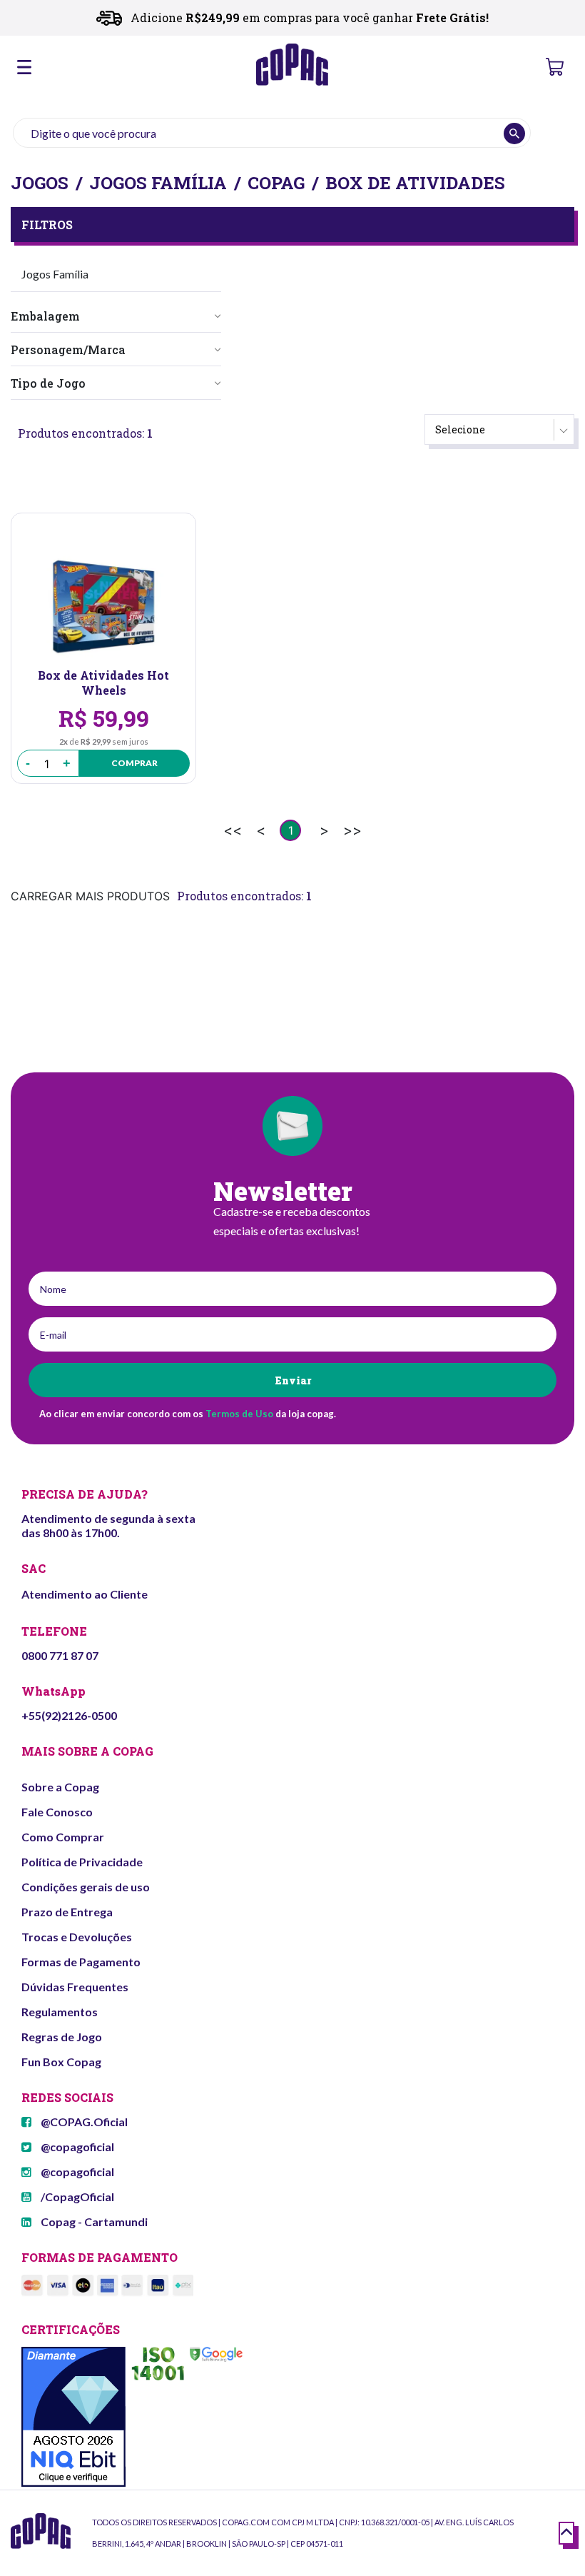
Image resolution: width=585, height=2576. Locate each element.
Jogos (40, 183)
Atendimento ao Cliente (85, 1594)
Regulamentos (60, 2012)
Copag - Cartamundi (93, 2222)
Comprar (134, 763)
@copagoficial (76, 2147)
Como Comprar (63, 1837)
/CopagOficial (76, 2197)
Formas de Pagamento (81, 1962)
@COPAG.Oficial (83, 2122)
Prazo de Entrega (67, 1912)
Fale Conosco (57, 1812)
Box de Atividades (415, 183)
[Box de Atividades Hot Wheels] (103, 607)
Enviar (293, 1380)
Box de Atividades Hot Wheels (103, 683)
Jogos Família (158, 183)
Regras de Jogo (62, 2037)
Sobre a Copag (60, 1787)
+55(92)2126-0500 (69, 1715)
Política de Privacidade (82, 1862)
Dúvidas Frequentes (75, 1987)
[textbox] (272, 133)
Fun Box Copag (61, 2062)
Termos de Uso (239, 1414)
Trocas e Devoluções (77, 1937)
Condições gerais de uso (86, 1887)
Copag (276, 183)
